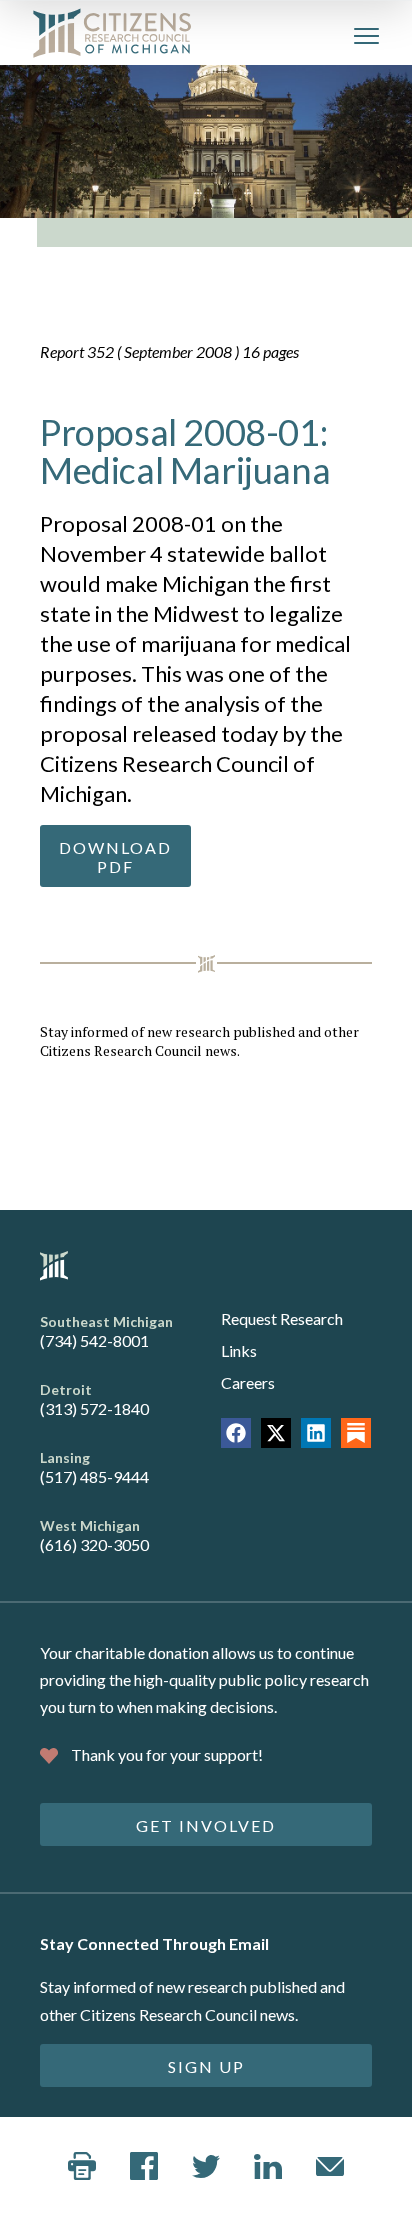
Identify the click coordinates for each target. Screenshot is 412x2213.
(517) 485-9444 (94, 1476)
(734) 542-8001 (94, 1340)
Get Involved (206, 1825)
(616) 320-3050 (94, 1544)
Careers (248, 1382)
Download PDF (115, 857)
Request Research (282, 1318)
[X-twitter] (276, 1433)
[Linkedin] (316, 1433)
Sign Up (206, 2066)
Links (239, 1350)
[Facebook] (236, 1433)
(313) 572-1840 (94, 1408)
